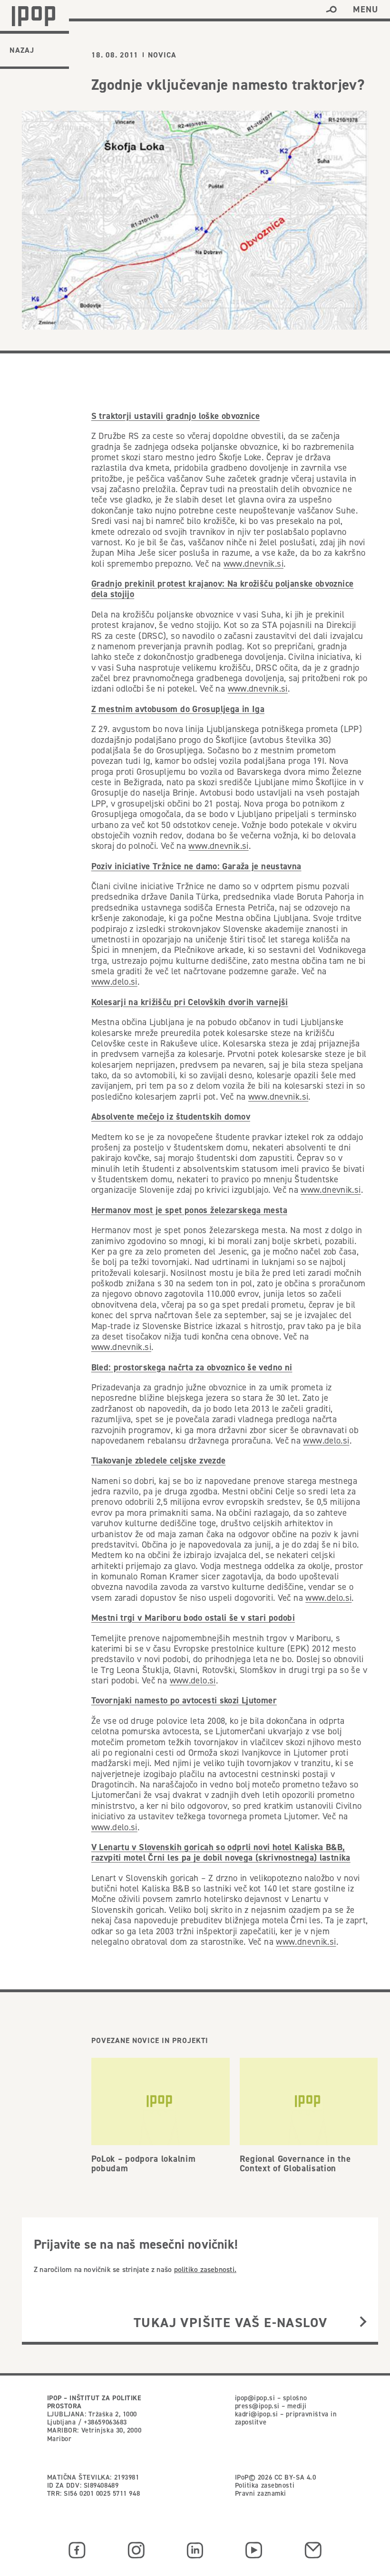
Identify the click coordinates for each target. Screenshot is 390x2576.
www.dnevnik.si (253, 564)
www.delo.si (114, 982)
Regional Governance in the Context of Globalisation (295, 2164)
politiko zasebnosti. (205, 2269)
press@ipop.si (257, 2406)
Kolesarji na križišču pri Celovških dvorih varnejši (190, 1002)
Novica (162, 55)
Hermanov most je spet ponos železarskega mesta (189, 1210)
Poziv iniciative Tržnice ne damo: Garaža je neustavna (196, 866)
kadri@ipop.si (257, 2414)
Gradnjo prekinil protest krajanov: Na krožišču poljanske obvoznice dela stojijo (223, 589)
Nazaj (22, 50)
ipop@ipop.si (255, 2398)
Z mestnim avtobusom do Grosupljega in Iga (178, 709)
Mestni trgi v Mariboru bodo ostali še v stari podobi (193, 1618)
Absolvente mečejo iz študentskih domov (171, 1117)
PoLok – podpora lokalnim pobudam (144, 2164)
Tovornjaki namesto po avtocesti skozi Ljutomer (184, 1700)
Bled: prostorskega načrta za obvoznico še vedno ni (192, 1367)
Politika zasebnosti (265, 2485)
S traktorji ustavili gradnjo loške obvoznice (175, 416)
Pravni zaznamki (261, 2493)
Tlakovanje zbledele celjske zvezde (159, 1460)
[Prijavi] (363, 2323)
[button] (331, 10)
